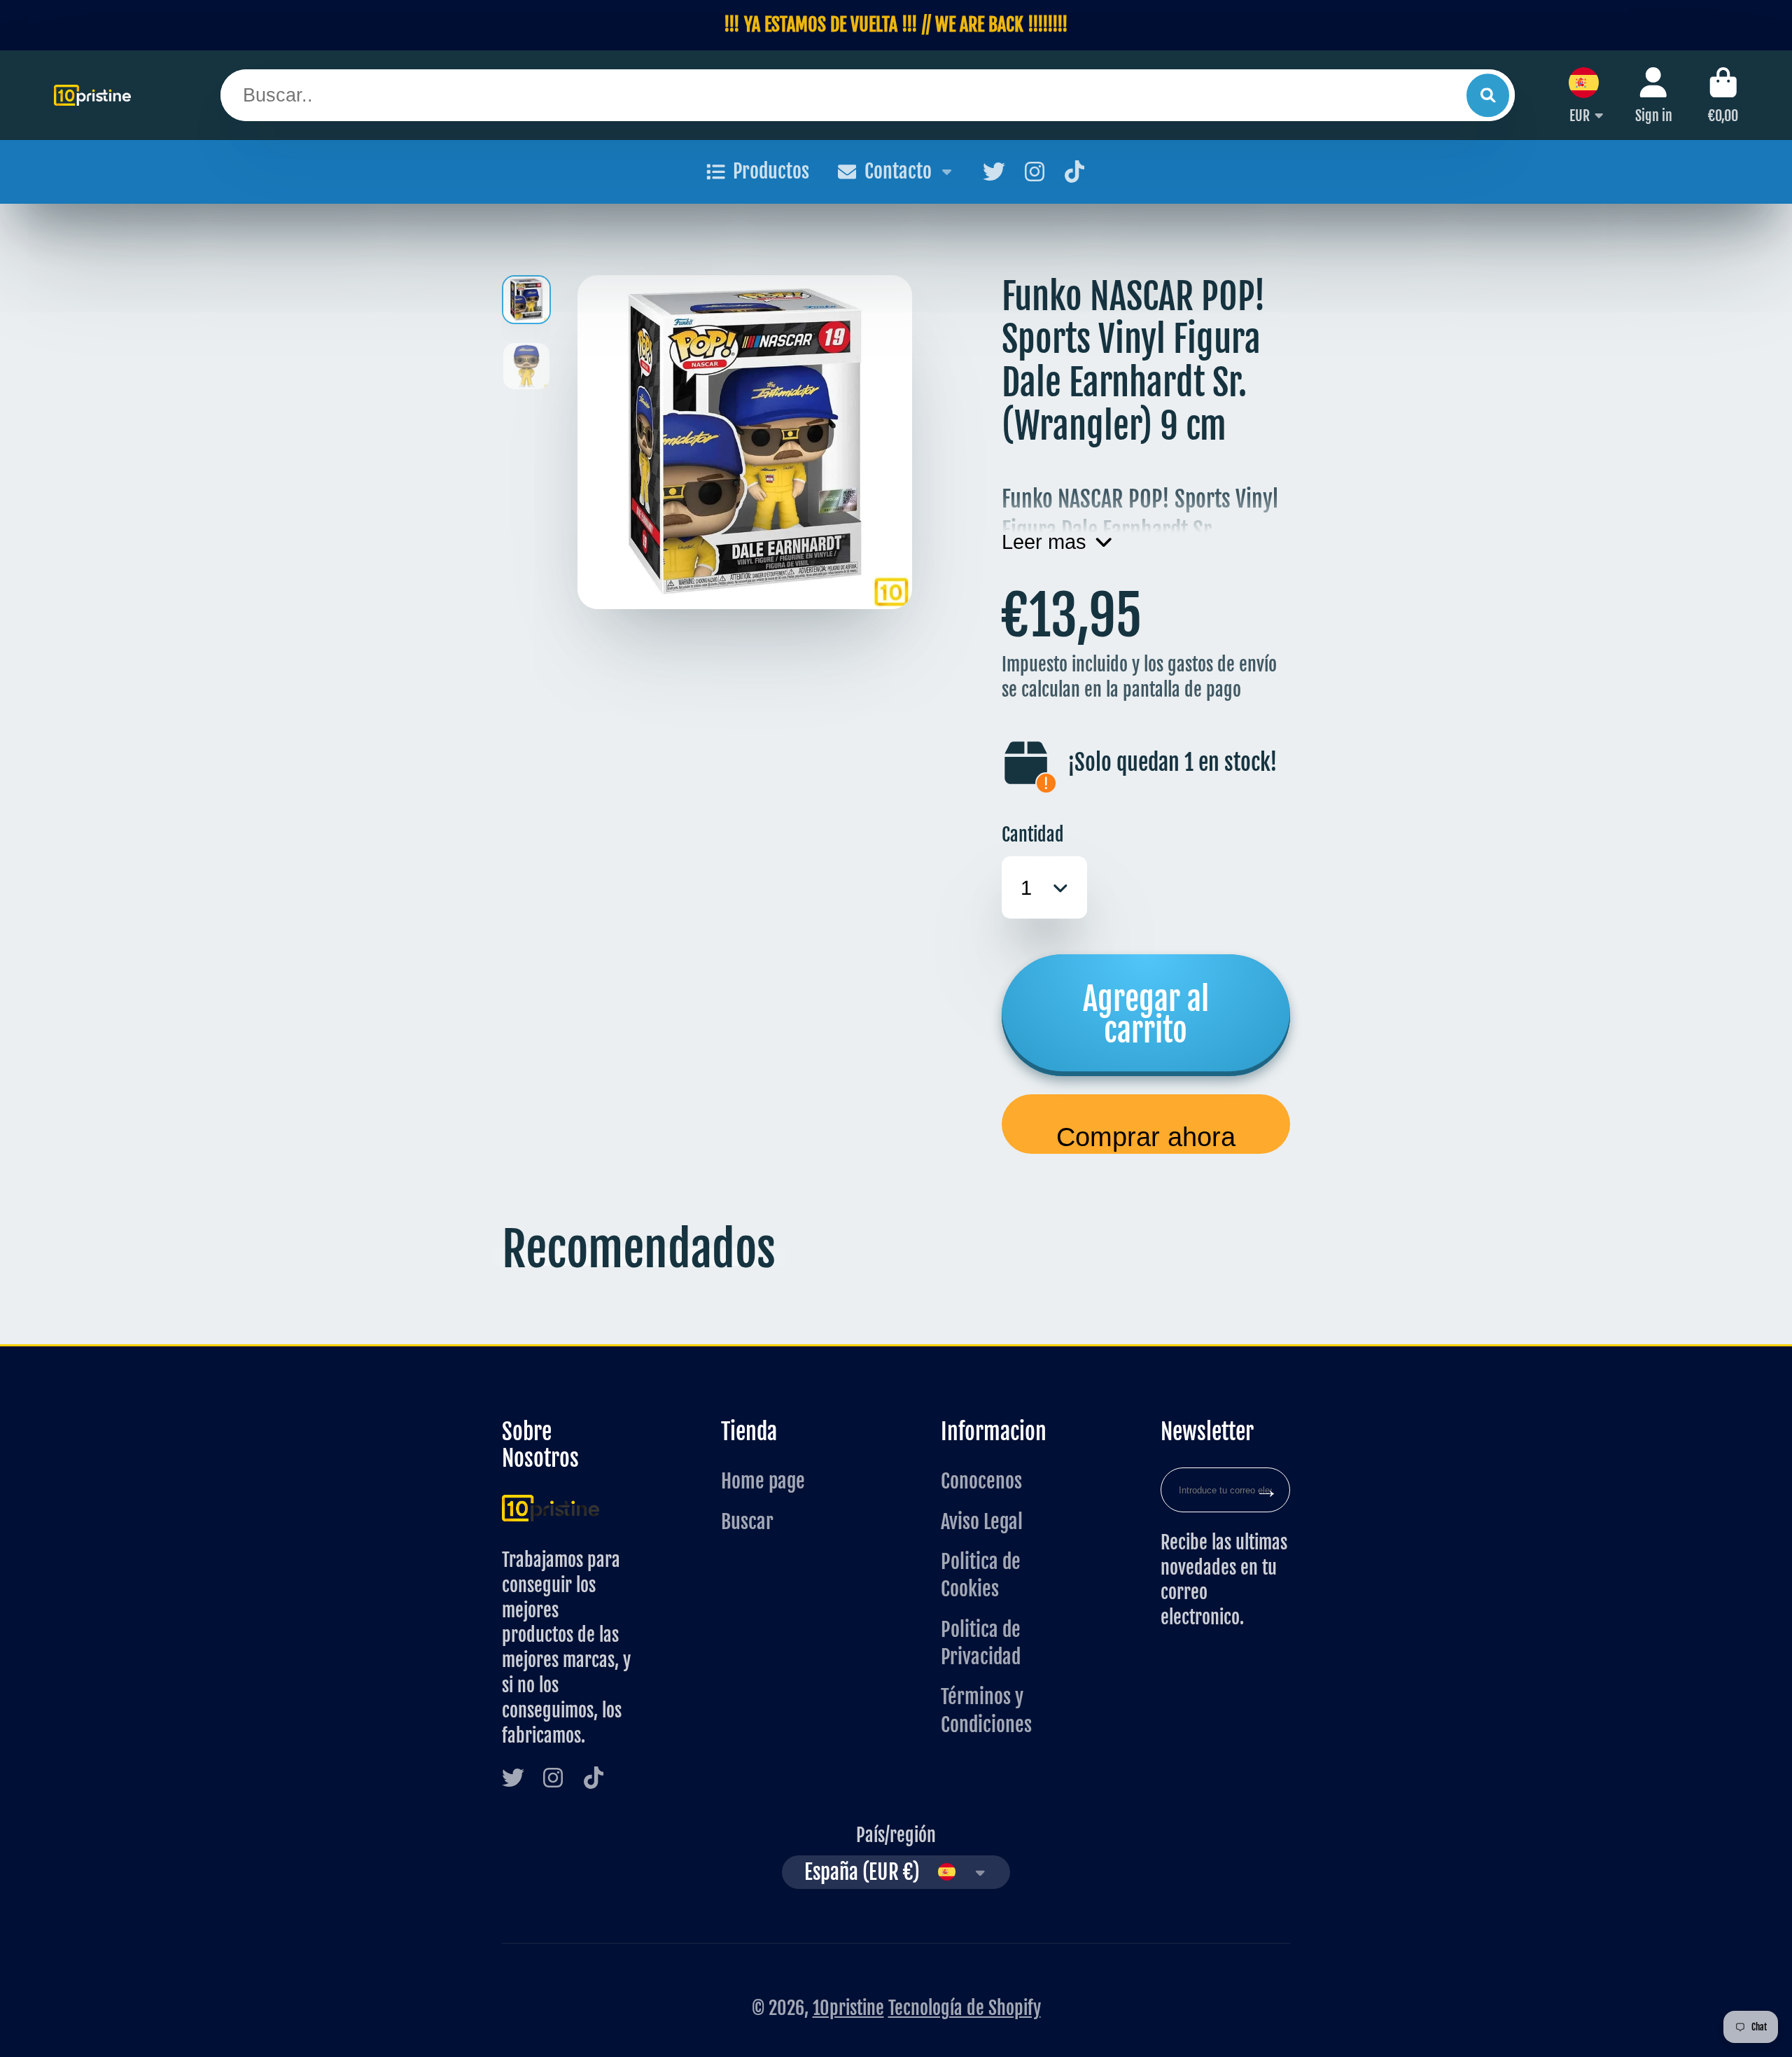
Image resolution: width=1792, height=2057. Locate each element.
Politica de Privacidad (981, 1643)
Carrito (1723, 95)
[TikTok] (1074, 172)
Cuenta (1654, 95)
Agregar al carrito (1146, 1015)
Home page (763, 1481)
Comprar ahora (1146, 1137)
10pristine (848, 2008)
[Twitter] (994, 172)
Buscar (747, 1522)
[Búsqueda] (1488, 95)
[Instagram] (1035, 172)
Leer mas (1044, 542)
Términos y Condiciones (986, 1710)
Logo (92, 95)
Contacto (898, 171)
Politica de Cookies (981, 1575)
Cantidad (1033, 835)
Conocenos (981, 1481)
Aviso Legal (982, 1522)
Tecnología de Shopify (965, 2008)
